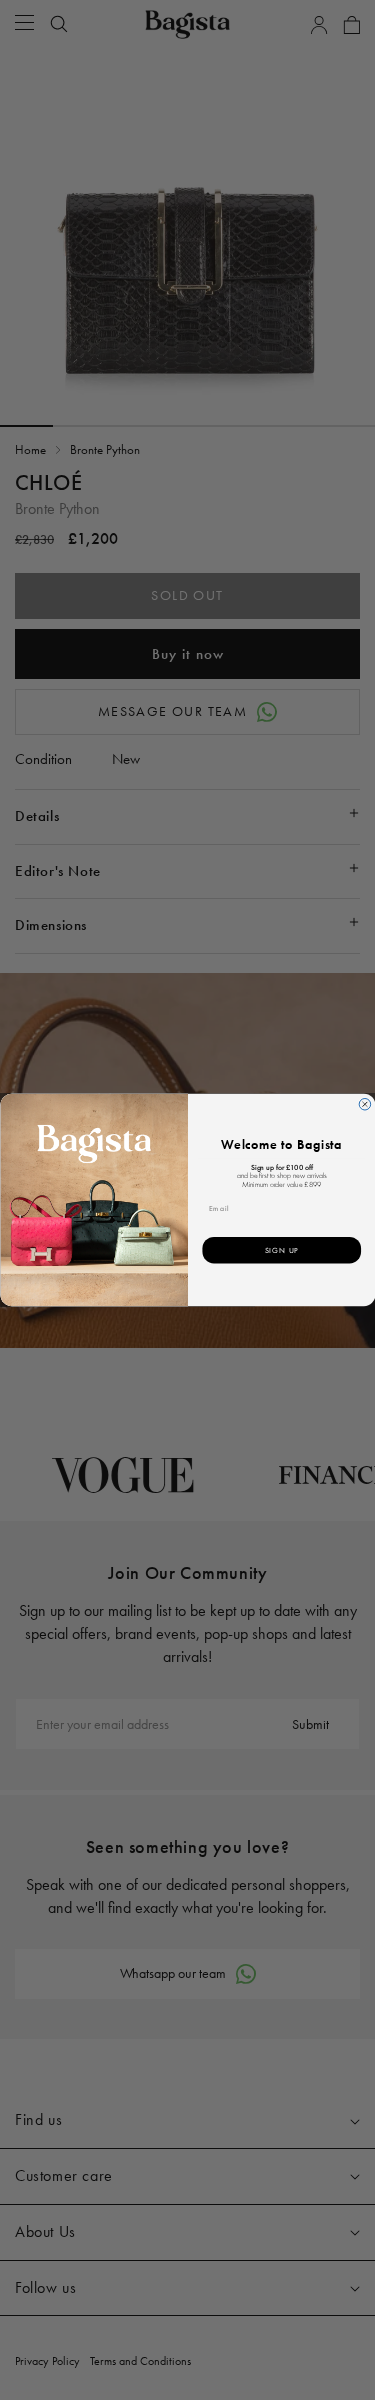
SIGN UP (281, 1250)
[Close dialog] (365, 1105)
